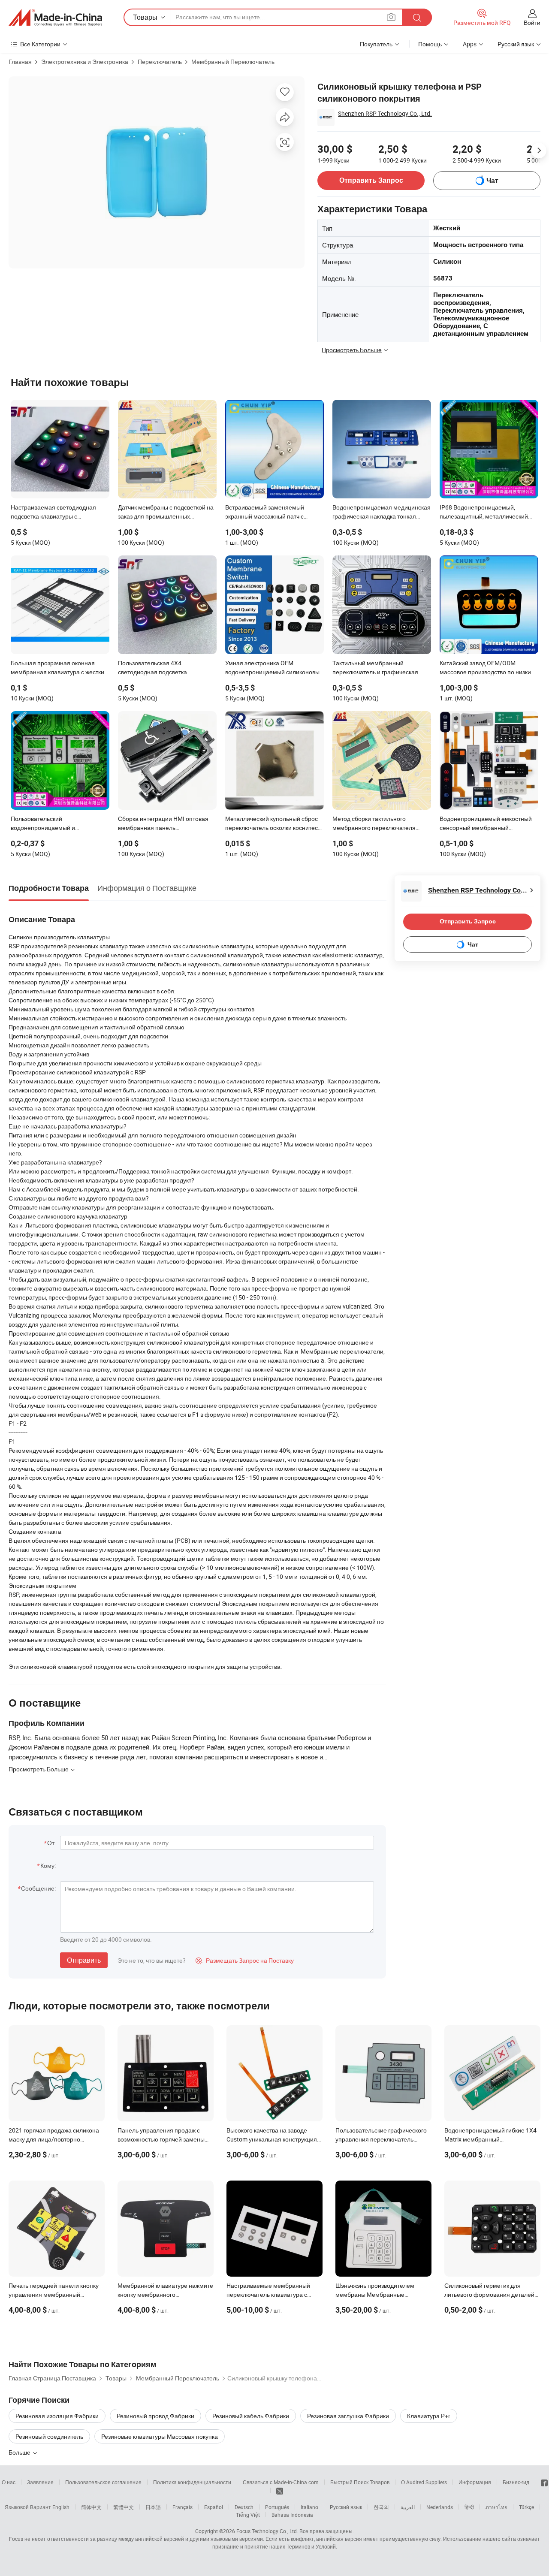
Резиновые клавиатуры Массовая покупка (160, 2436)
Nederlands (440, 2507)
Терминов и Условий (311, 2546)
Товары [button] (145, 17)
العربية (408, 2507)
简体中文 (91, 2507)
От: (51, 1843)
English (61, 2507)
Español (214, 2507)
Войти (532, 23)
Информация (475, 2482)
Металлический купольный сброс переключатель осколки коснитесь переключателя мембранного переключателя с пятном (273, 824)
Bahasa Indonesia (292, 2515)
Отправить (84, 1960)
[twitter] (280, 2490)
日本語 (153, 2507)
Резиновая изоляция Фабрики (57, 2416)
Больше (20, 2452)
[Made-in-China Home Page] (55, 18)
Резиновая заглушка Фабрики (348, 2416)
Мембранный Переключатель (233, 62)
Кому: (48, 1866)
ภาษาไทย (496, 2507)
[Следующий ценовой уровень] (539, 151)
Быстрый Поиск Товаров (360, 2482)
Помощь (430, 44)
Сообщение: (38, 1888)
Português (277, 2507)
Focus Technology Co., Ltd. (267, 2531)
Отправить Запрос (371, 180)
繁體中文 (124, 2507)
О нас (9, 2482)
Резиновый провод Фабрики (155, 2416)
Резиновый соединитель (49, 2436)
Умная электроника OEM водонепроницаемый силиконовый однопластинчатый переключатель (274, 668)
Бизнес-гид (516, 2482)
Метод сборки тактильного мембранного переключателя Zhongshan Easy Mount (374, 824)
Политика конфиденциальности (192, 2482)
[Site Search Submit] (417, 17)
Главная (20, 62)
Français (182, 2507)
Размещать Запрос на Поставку (245, 1960)
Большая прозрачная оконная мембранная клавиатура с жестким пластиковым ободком (60, 668)
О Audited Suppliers (424, 2482)
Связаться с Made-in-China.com (281, 2482)
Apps (470, 44)
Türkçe (526, 2507)
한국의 (381, 2507)
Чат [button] (492, 181)
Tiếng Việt (248, 2515)
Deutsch (244, 2507)
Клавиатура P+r (429, 2416)
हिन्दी (469, 2507)
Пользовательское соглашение (103, 2482)
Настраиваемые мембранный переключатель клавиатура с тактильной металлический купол (273, 2294)
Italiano (309, 2507)
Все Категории (40, 44)
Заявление (40, 2482)
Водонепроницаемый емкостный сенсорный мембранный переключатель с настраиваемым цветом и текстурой (487, 824)
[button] (391, 17)
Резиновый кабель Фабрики (251, 2416)
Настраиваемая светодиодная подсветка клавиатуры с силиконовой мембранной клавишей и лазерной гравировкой (59, 513)
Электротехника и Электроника (85, 62)
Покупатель (376, 44)
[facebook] (544, 2482)
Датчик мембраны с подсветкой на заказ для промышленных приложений (166, 513)
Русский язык (346, 2507)
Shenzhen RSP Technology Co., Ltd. (385, 113)
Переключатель (160, 62)
